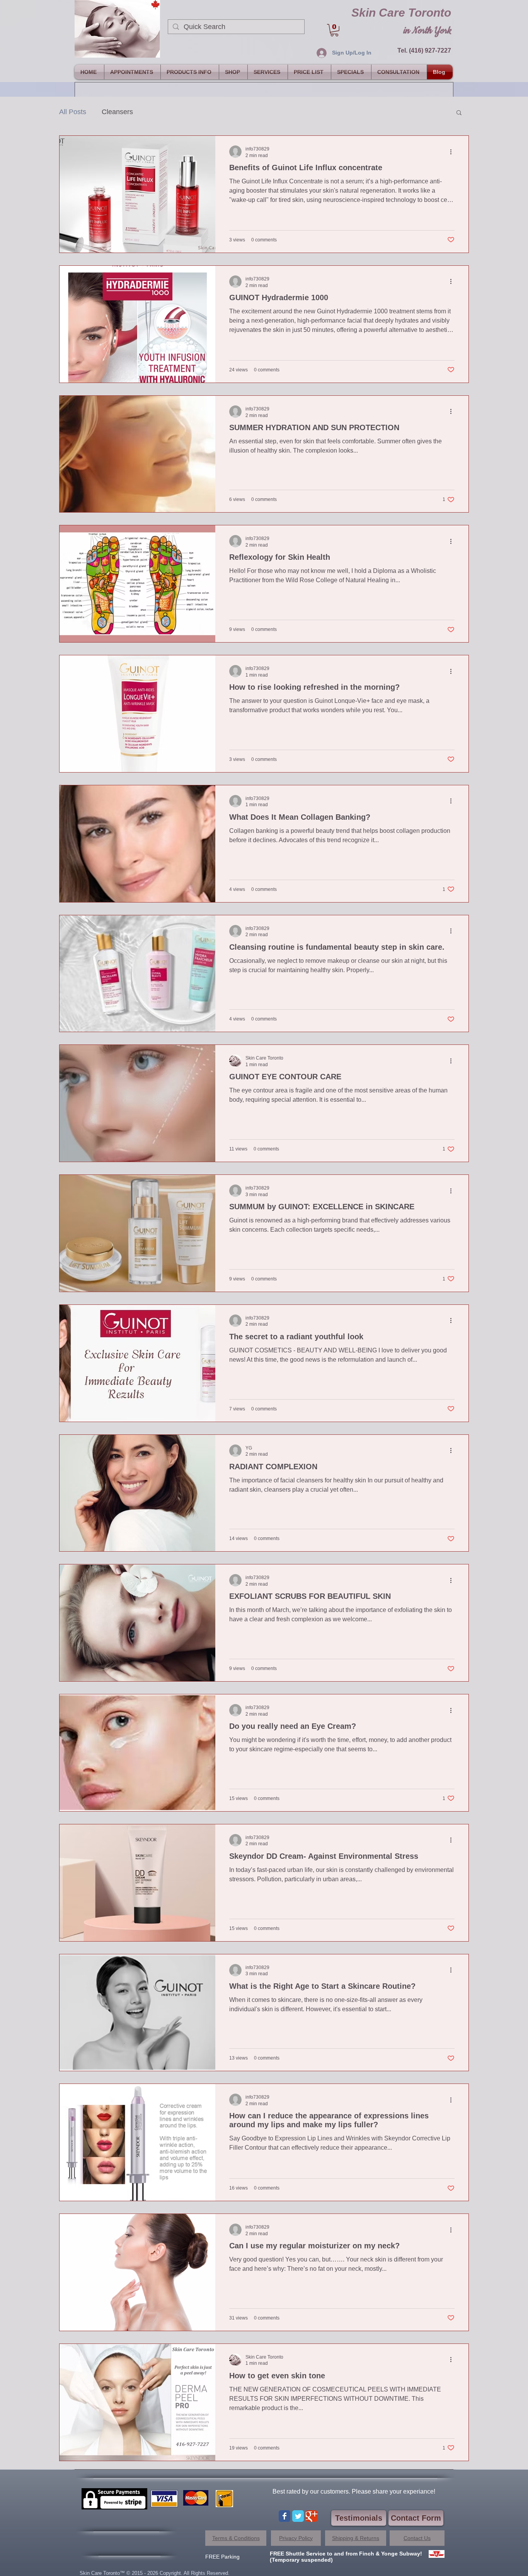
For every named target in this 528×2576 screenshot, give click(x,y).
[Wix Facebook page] (284, 2516)
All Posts (73, 112)
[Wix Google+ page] (312, 2516)
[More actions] (453, 152)
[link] (334, 30)
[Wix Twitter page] (298, 2516)
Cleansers (117, 112)
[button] (459, 113)
